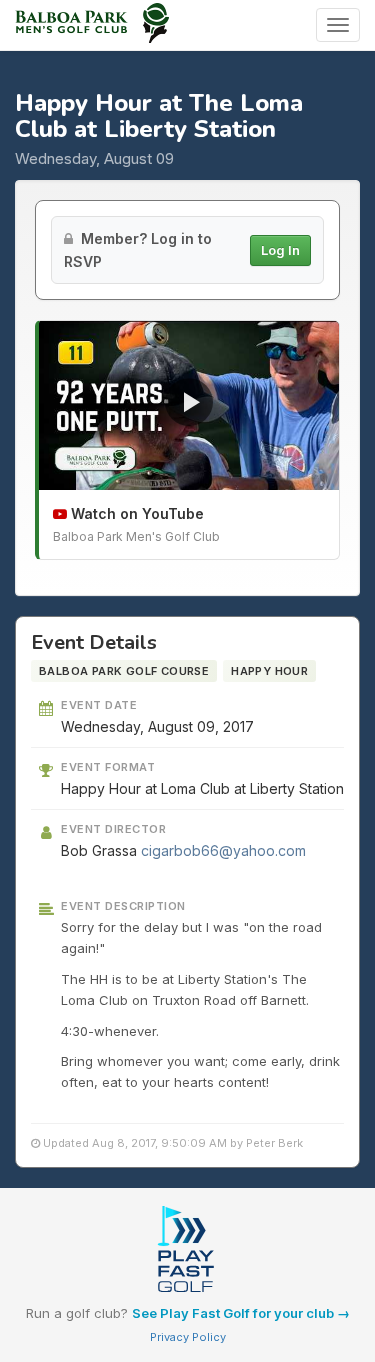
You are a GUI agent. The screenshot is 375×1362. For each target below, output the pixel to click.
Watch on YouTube (135, 513)
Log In (280, 250)
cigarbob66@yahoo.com (223, 850)
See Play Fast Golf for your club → (241, 1313)
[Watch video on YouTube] (189, 405)
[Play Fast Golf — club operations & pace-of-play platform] (187, 1251)
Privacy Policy (188, 1337)
